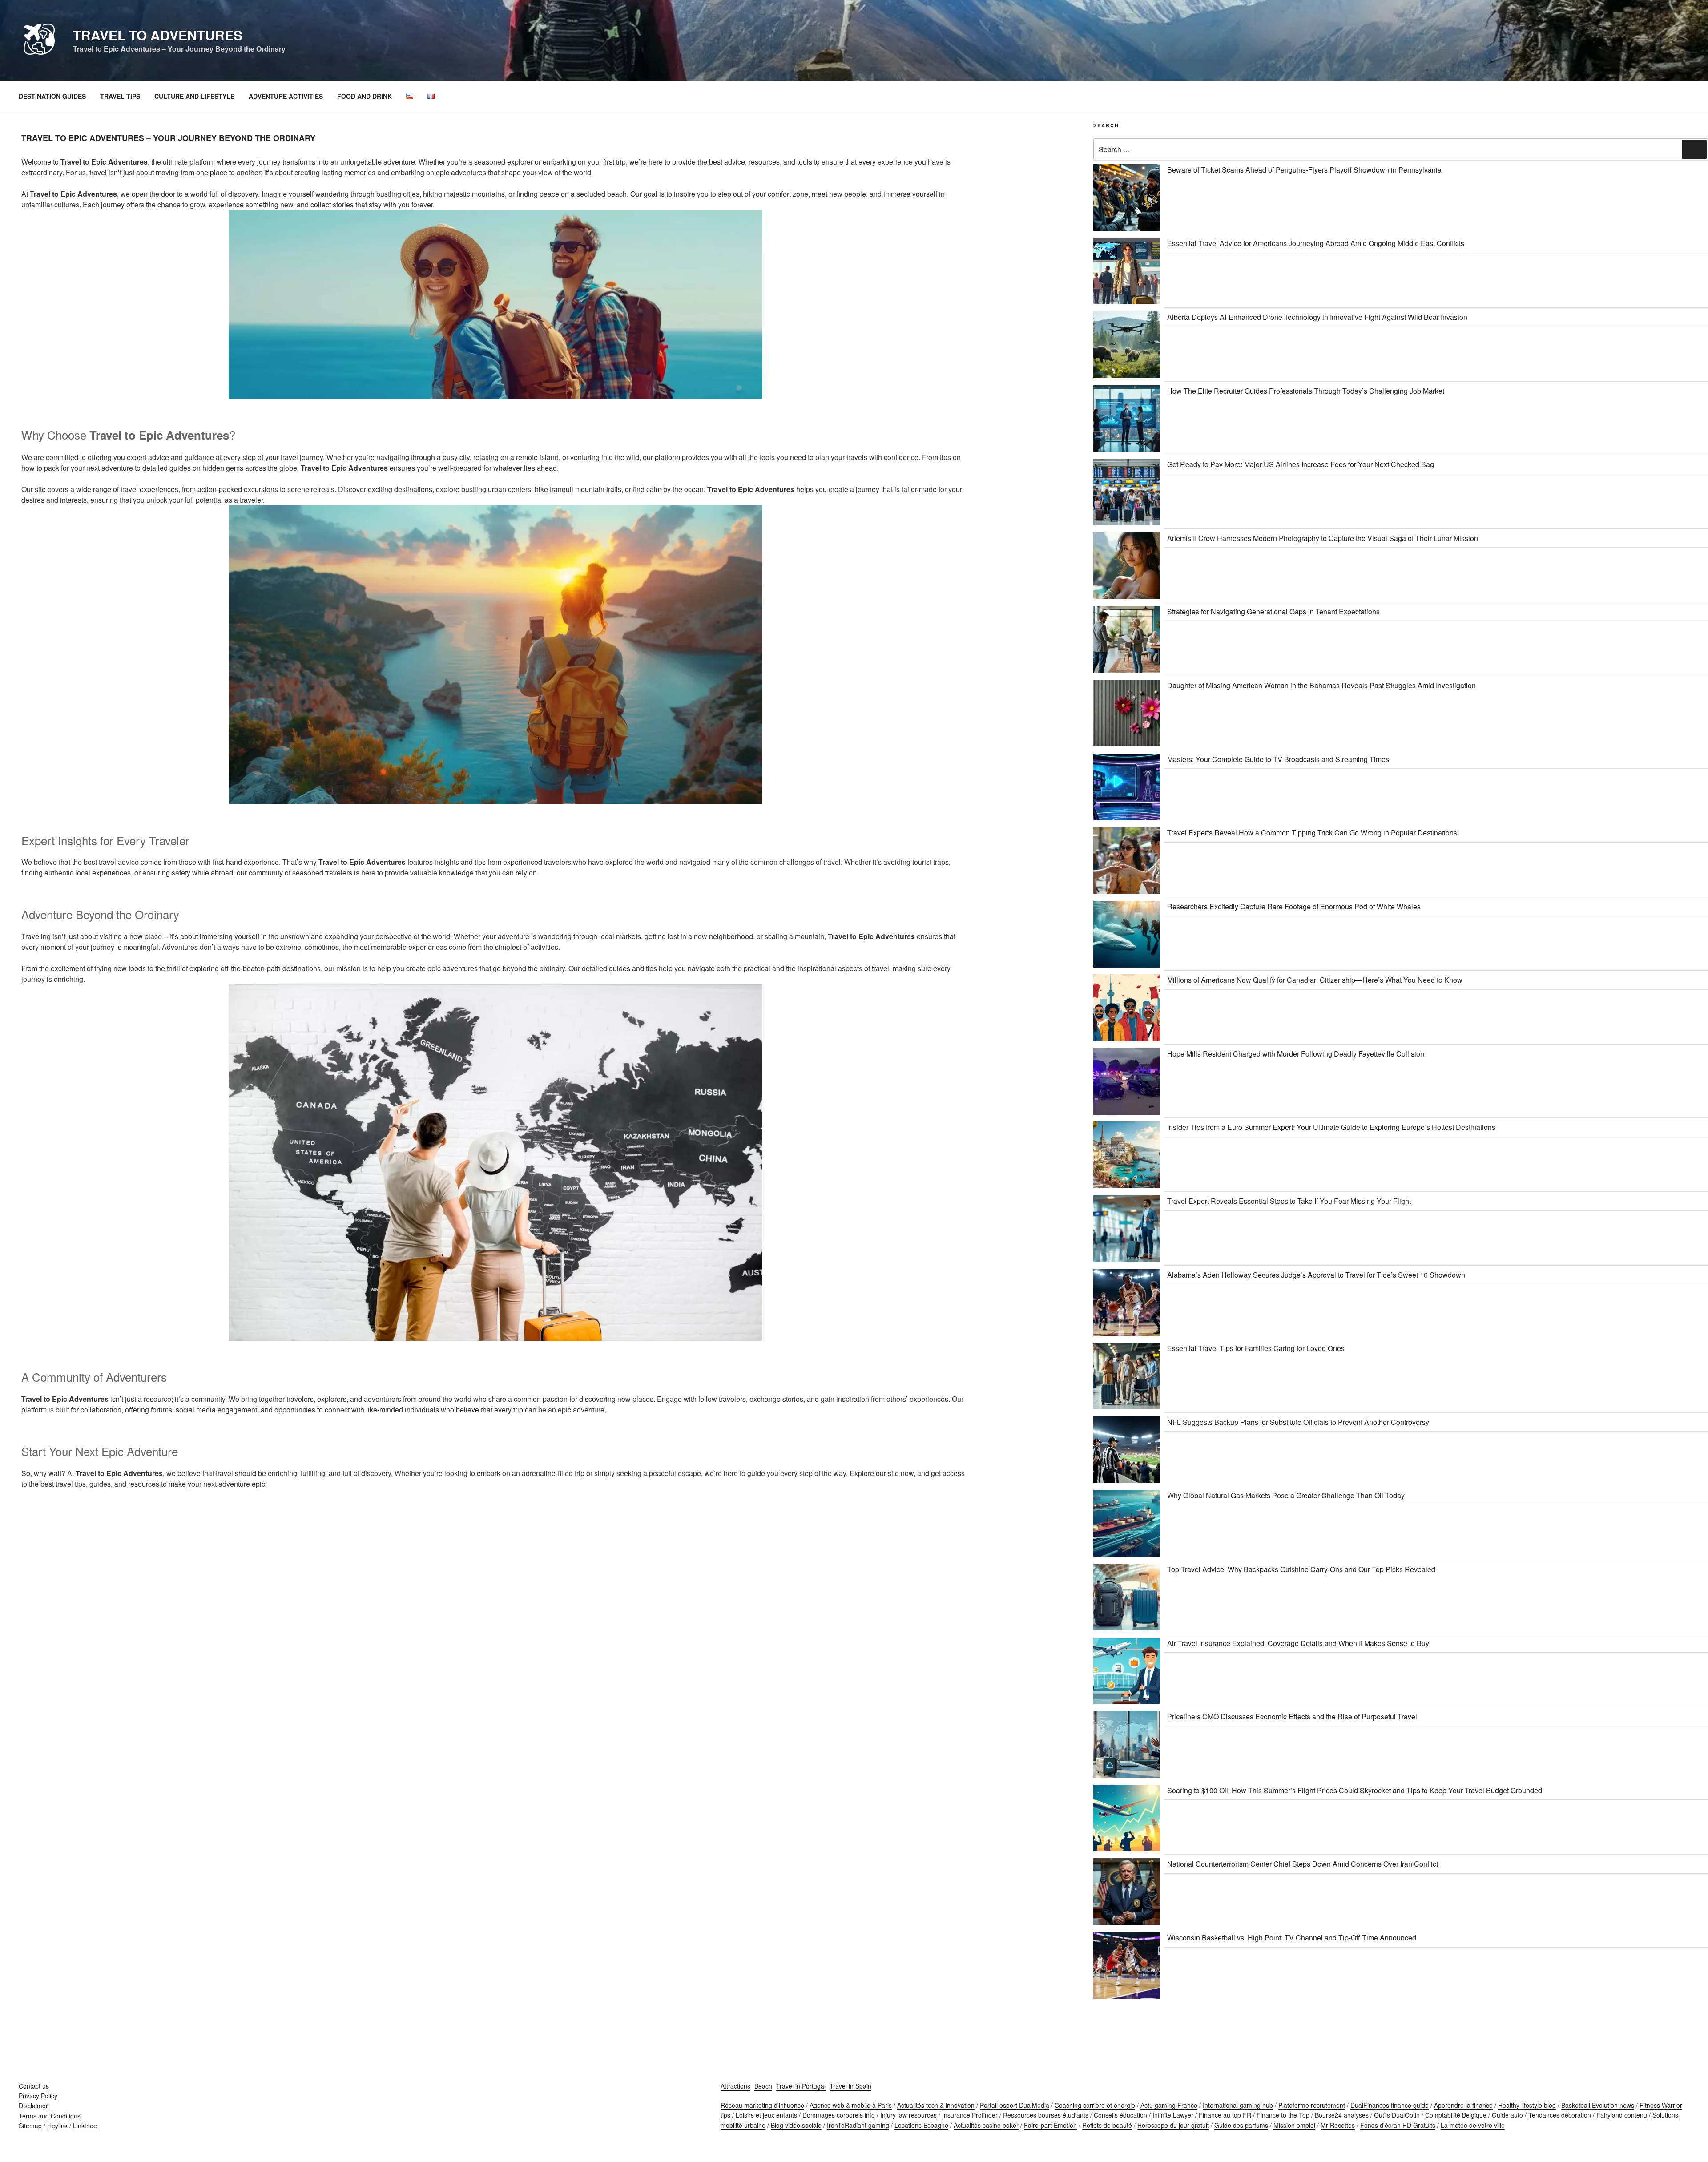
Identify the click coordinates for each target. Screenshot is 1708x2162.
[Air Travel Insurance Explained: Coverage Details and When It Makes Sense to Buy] (1127, 1672)
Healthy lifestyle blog (1527, 2105)
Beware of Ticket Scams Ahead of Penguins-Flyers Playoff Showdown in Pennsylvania (1304, 170)
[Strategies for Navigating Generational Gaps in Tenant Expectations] (1127, 641)
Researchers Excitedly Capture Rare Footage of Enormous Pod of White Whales (1294, 906)
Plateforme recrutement (1312, 2105)
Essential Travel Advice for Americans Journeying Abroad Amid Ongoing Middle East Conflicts (1316, 243)
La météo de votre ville (1473, 2125)
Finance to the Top (1283, 2115)
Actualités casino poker (986, 2125)
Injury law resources (908, 2115)
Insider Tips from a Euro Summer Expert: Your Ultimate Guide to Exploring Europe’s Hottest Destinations (1331, 1127)
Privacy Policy (38, 2096)
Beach (763, 2086)
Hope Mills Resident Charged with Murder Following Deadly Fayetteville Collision (1296, 1054)
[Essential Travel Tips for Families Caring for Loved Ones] (1127, 1377)
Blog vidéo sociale (796, 2125)
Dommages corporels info (839, 2115)
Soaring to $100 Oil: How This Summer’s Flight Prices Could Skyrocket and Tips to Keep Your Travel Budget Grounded (1355, 1790)
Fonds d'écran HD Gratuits (1398, 2125)
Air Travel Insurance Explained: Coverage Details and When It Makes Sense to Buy (1298, 1643)
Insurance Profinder (970, 2115)
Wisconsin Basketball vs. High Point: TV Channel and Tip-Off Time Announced (1292, 1938)
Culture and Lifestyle (194, 96)
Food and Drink (365, 96)
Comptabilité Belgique (1456, 2115)
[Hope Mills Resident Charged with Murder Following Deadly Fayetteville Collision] (1127, 1083)
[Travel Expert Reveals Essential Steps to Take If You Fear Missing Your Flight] (1127, 1230)
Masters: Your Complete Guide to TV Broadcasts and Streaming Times (1278, 759)
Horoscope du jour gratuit (1173, 2125)
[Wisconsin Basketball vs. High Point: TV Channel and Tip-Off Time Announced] (1127, 1967)
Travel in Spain (850, 2086)
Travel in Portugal (801, 2086)
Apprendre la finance (1463, 2105)
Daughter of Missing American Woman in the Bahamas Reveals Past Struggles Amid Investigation (1321, 685)
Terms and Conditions (50, 2116)
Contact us (34, 2086)
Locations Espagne (921, 2125)
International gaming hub (1238, 2105)
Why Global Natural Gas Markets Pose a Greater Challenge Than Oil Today (1286, 1495)
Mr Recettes (1338, 2125)
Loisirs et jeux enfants (766, 2115)
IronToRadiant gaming (858, 2125)
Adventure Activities (286, 96)
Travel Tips (120, 96)
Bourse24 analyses (1342, 2115)
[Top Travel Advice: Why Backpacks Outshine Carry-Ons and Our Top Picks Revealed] (1127, 1599)
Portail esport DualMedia (1015, 2105)
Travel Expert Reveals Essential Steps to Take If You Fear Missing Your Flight (1289, 1201)
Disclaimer (33, 2106)
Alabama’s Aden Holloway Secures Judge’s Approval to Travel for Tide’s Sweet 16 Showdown (1316, 1275)
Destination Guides (52, 96)
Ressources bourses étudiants (1046, 2115)
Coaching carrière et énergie (1095, 2105)
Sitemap (30, 2126)
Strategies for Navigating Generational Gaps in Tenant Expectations (1273, 611)
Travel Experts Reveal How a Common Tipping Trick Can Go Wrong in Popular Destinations (1312, 833)
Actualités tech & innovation (936, 2105)
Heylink (57, 2126)
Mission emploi (1294, 2125)
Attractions (735, 2086)
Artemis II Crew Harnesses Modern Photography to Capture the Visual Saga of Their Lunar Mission (1323, 538)
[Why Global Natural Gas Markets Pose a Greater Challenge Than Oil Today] (1127, 1525)
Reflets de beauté (1107, 2125)
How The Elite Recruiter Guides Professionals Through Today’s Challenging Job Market (1306, 391)
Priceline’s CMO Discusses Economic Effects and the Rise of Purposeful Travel (1292, 1716)
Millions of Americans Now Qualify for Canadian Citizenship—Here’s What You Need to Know (1315, 980)
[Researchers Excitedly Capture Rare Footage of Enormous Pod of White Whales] (1127, 936)
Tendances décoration (1560, 2115)
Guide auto (1507, 2115)
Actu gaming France (1169, 2105)
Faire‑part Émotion (1050, 2125)
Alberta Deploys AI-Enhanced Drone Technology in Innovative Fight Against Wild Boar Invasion (1317, 317)
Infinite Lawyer (1173, 2115)
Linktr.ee (85, 2126)
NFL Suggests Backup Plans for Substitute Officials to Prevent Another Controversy (1298, 1422)
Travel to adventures (158, 35)
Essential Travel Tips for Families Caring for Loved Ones (1256, 1348)
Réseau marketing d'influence (762, 2105)
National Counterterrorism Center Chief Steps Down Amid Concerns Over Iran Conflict (1303, 1864)
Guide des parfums (1241, 2125)
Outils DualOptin (1397, 2115)
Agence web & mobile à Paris (851, 2105)
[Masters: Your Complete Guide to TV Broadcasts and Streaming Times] (1127, 789)
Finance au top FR (1225, 2115)
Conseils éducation (1120, 2115)
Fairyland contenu (1622, 2115)
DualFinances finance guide (1390, 2105)
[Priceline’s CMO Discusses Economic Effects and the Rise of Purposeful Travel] (1127, 1746)
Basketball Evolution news (1598, 2105)
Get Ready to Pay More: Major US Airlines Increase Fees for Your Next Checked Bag (1301, 464)
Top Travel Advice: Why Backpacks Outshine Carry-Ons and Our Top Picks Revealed (1301, 1569)
